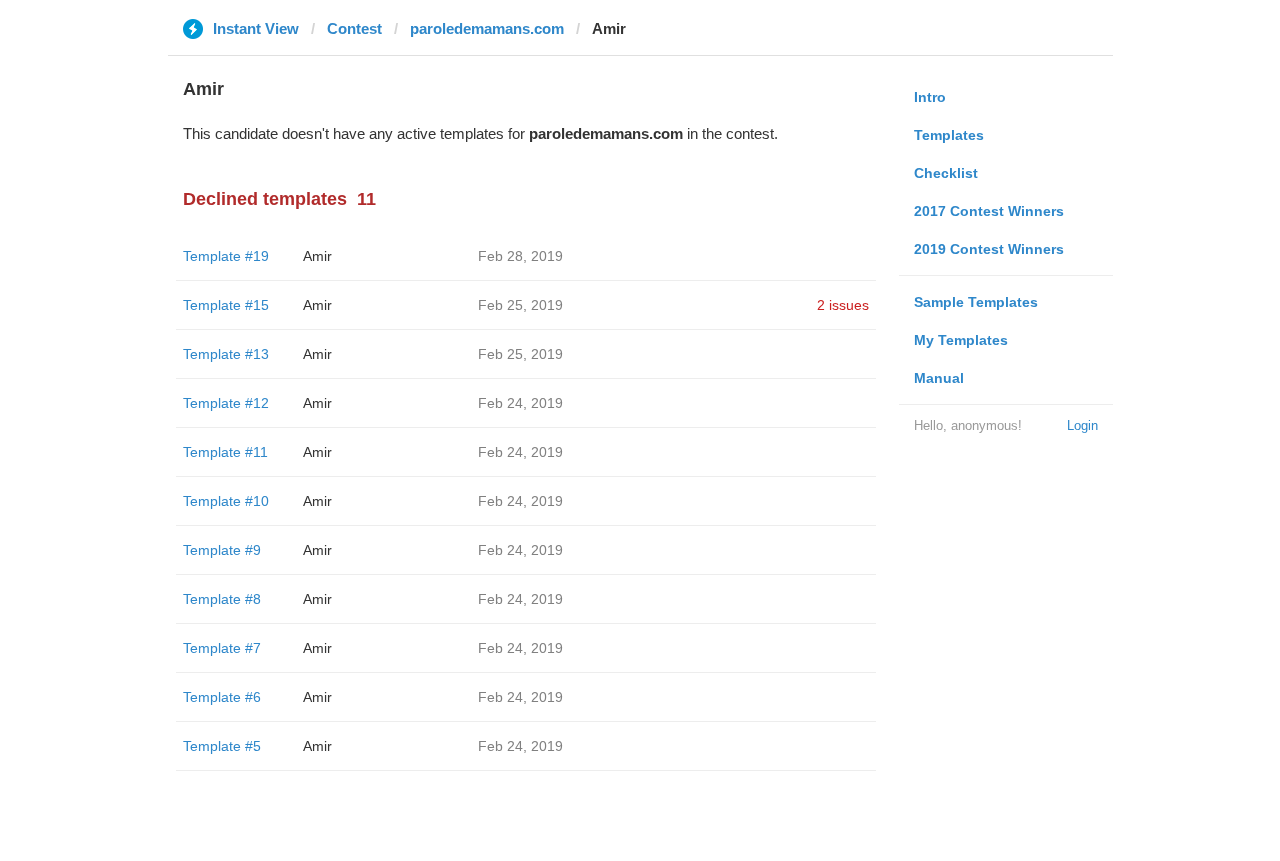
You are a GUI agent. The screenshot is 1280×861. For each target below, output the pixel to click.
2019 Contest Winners (989, 249)
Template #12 (226, 403)
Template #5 (222, 746)
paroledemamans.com (487, 28)
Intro (930, 97)
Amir (317, 256)
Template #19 (226, 256)
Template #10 (226, 501)
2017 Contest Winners (989, 211)
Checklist (946, 173)
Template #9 (222, 550)
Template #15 (226, 305)
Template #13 (226, 354)
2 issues (843, 305)
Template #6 (222, 697)
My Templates (961, 340)
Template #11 (225, 452)
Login (1082, 425)
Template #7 (222, 648)
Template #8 (222, 599)
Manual (939, 378)
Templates (949, 135)
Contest (354, 28)
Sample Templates (976, 302)
